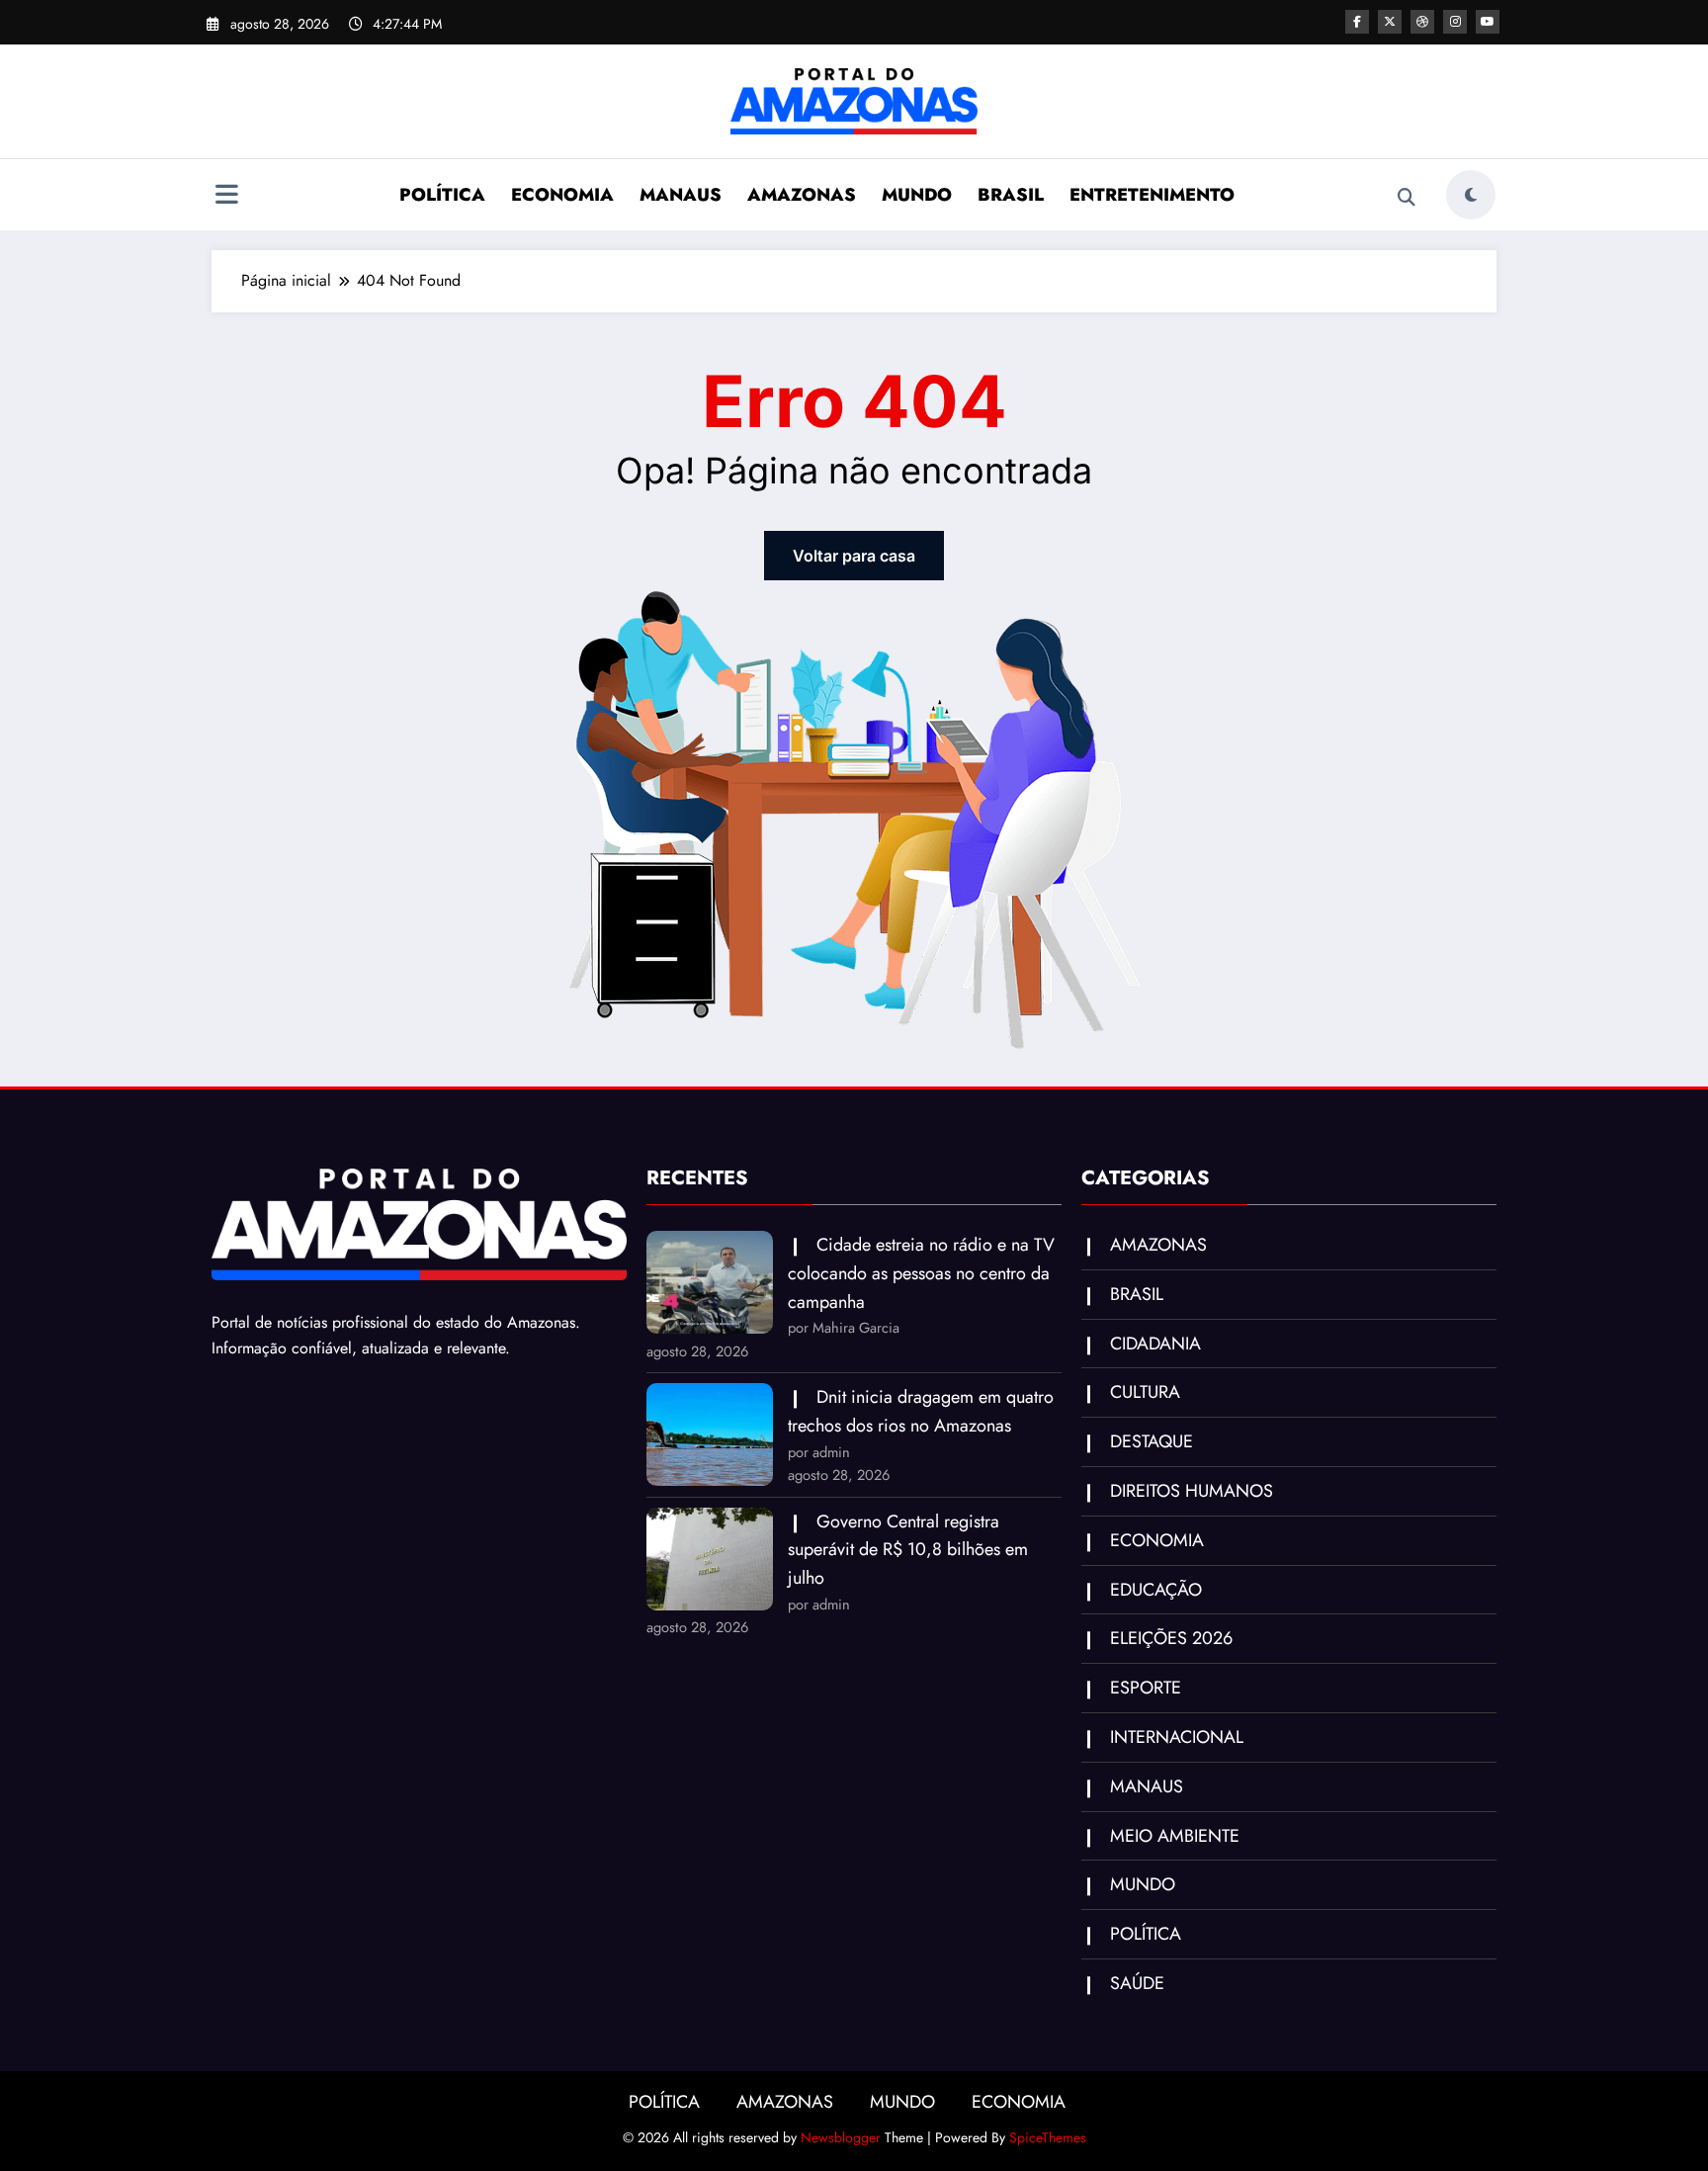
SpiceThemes (1048, 2137)
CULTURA (1145, 1392)
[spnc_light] (1471, 195)
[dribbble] (1422, 22)
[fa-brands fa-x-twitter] (1390, 22)
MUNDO (917, 195)
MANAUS (681, 195)
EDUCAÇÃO (1156, 1590)
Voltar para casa (854, 556)
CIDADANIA (1155, 1344)
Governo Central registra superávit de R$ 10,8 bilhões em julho (908, 1550)
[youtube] (1488, 22)
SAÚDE (1137, 1983)
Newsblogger (841, 2137)
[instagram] (1455, 22)
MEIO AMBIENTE (1175, 1836)
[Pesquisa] (1407, 198)
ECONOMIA (562, 195)
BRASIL (1011, 195)
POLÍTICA (442, 195)
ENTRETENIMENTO (1152, 195)
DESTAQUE (1152, 1441)
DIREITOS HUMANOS (1192, 1491)
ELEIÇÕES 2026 (1171, 1638)
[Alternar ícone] (226, 197)
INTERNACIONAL (1177, 1737)
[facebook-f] (1357, 22)
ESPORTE (1146, 1688)
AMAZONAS (802, 195)
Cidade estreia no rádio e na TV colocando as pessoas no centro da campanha (921, 1273)
